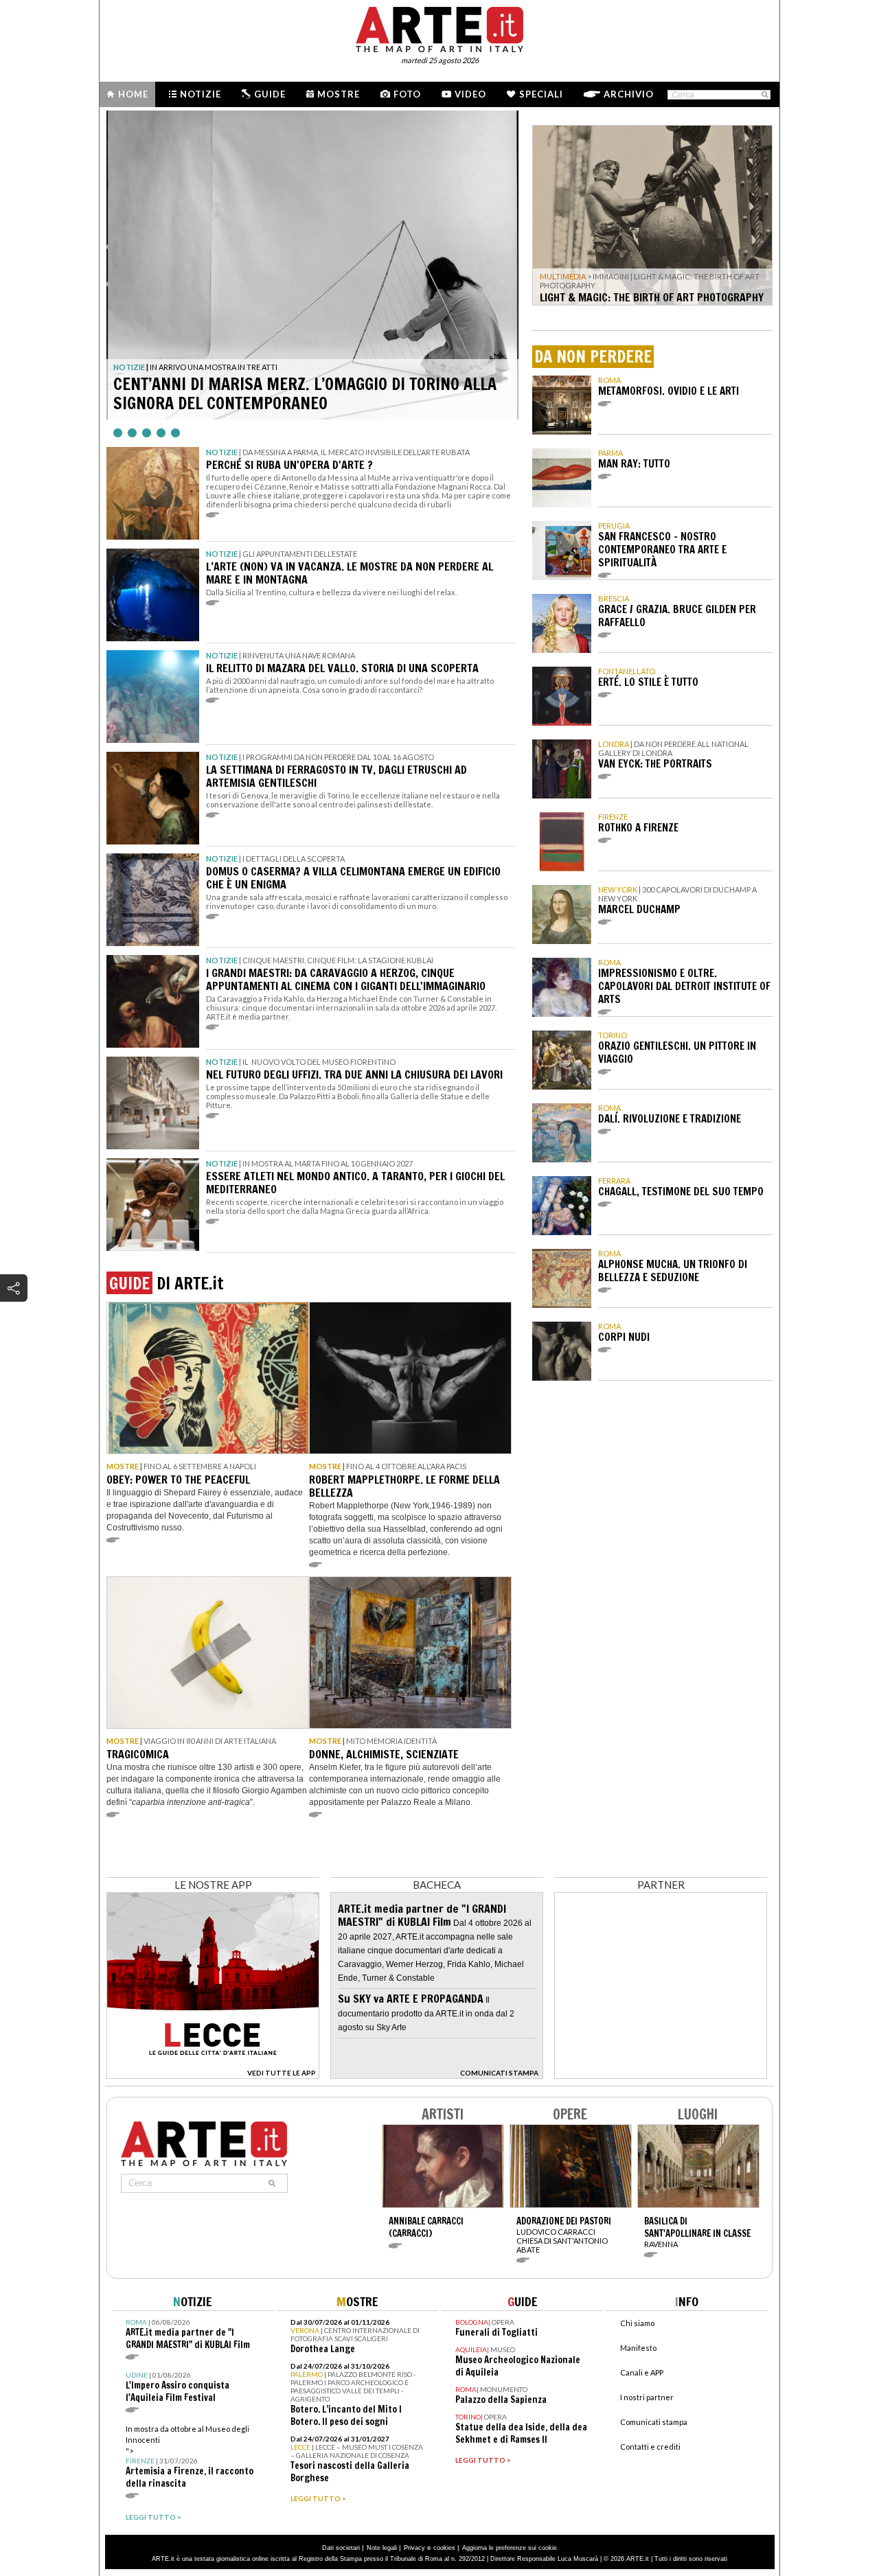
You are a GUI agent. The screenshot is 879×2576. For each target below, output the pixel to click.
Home (133, 94)
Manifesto (638, 2348)
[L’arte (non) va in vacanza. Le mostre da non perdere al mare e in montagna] (153, 595)
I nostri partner (647, 2397)
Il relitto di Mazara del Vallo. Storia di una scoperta (342, 668)
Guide (270, 94)
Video (470, 94)
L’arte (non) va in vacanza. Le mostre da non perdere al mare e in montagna (350, 573)
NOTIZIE (129, 367)
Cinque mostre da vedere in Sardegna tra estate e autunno (304, 393)
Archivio (629, 94)
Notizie (201, 94)
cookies (444, 2548)
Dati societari (341, 2548)
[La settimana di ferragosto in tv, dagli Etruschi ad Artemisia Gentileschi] (153, 798)
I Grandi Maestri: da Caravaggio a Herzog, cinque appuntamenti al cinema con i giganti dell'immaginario (346, 979)
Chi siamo (637, 2323)
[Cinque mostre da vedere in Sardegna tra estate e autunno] (312, 265)
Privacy (414, 2548)
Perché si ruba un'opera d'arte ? (289, 465)
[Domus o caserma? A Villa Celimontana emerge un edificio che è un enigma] (153, 900)
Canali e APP (642, 2372)
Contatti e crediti (650, 2447)
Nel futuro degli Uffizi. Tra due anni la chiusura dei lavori (354, 1074)
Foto (407, 94)
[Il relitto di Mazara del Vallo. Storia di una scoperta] (153, 697)
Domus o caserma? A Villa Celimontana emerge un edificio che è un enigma (353, 878)
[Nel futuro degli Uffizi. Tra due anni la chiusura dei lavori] (153, 1103)
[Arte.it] (439, 27)
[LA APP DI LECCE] (213, 2075)
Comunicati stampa (654, 2422)
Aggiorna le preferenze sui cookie (510, 2548)
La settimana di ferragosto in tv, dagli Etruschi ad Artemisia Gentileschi (336, 776)
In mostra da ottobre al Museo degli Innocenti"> (190, 2457)
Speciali (541, 94)
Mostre (339, 94)
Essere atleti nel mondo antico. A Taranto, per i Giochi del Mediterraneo (355, 1183)
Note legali (382, 2548)
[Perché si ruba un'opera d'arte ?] (153, 493)
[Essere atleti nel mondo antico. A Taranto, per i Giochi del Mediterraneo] (153, 1205)
